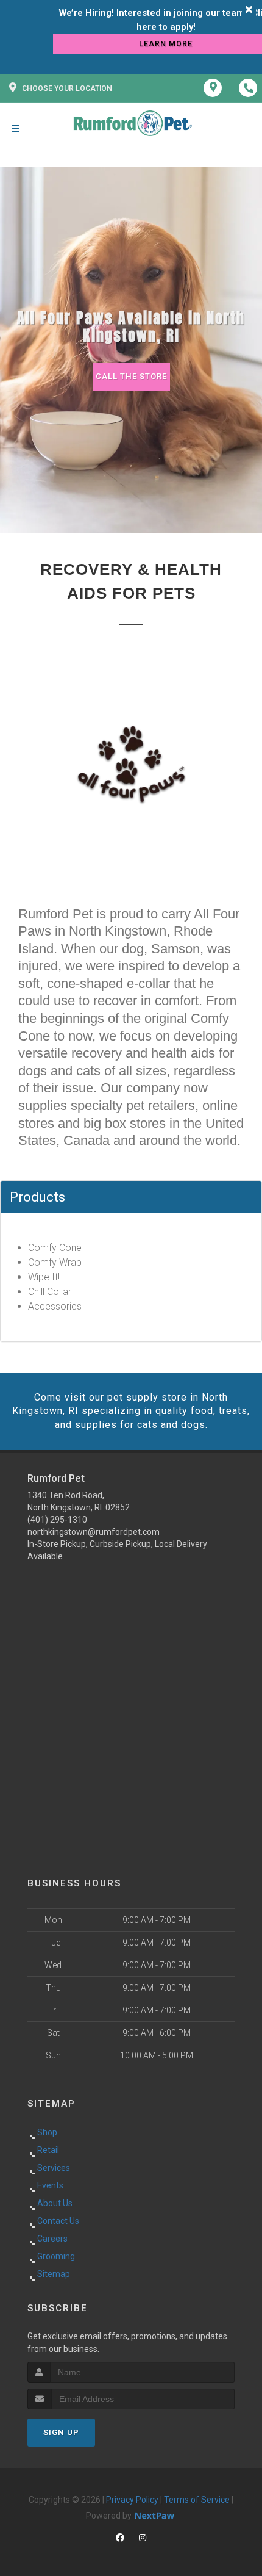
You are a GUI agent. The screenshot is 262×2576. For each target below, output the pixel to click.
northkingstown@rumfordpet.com (94, 1532)
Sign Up (61, 2432)
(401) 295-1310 (57, 1520)
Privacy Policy (132, 2500)
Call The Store (131, 376)
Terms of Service (197, 2500)
